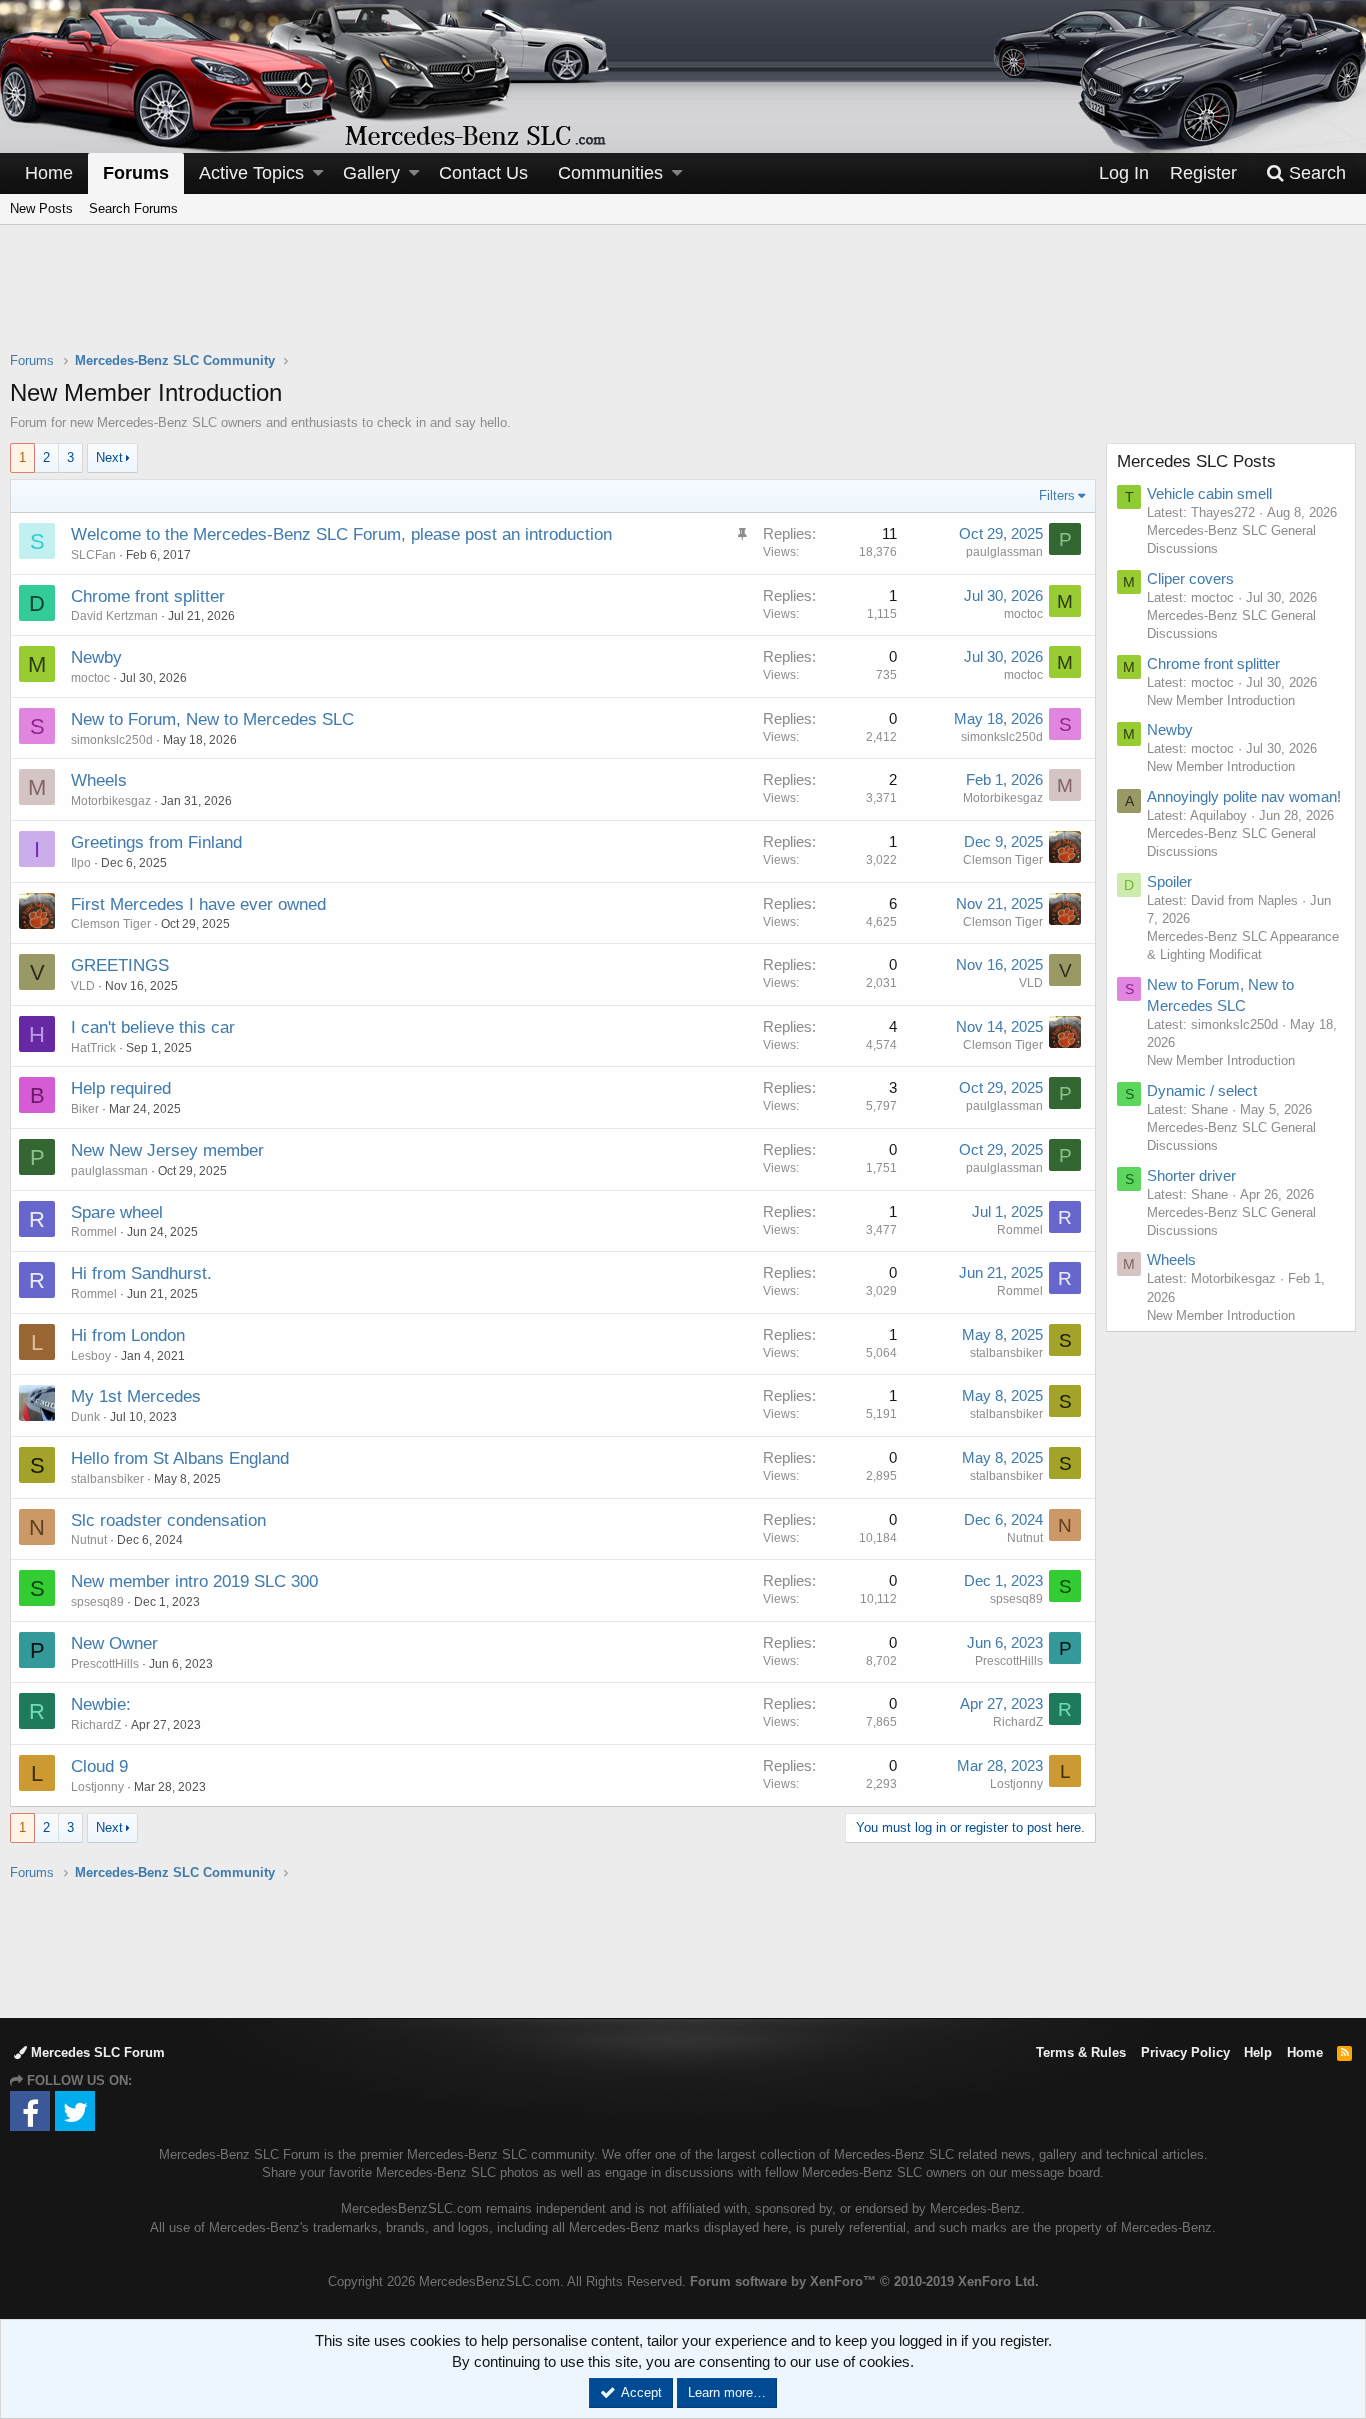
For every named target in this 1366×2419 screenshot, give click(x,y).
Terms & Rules (1081, 2052)
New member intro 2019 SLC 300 (194, 1581)
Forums (136, 173)
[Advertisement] (683, 301)
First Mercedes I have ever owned (198, 904)
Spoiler (1169, 881)
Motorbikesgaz (111, 801)
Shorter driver (1191, 1175)
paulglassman (1004, 552)
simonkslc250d (112, 740)
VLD (83, 986)
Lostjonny (97, 1787)
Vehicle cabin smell (1209, 493)
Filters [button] (1057, 495)
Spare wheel (117, 1212)
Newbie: (101, 1704)
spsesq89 (97, 1602)
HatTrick (93, 1048)
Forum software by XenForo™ (864, 2281)
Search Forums (133, 208)
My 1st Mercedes (136, 1396)
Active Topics (251, 173)
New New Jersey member (167, 1150)
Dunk (85, 1417)
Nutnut (89, 1540)
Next (109, 457)
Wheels (99, 780)
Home (49, 173)
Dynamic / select (1202, 1090)
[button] (318, 173)
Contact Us (483, 173)
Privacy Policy (1185, 2052)
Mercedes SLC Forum (96, 2052)
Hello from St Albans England (180, 1458)
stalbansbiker (1006, 1353)
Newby (96, 657)
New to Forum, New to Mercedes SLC (212, 719)
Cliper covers (1190, 578)
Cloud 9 (99, 1766)
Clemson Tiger (1003, 860)
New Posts (41, 208)
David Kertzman (114, 616)
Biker (85, 1109)
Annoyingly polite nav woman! (1244, 796)
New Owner (114, 1643)
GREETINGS (120, 965)
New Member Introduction (1221, 700)
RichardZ (96, 1725)
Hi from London (128, 1335)
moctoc (1023, 614)
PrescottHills (105, 1664)
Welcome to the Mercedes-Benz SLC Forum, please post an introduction (341, 534)
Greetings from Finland (156, 842)
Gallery (371, 173)
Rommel (94, 1232)
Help (1258, 2052)
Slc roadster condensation (168, 1520)
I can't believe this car (153, 1027)
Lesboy (91, 1356)
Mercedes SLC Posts (1196, 461)
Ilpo (81, 863)
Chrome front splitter (148, 596)
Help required (121, 1088)
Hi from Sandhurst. (141, 1273)
